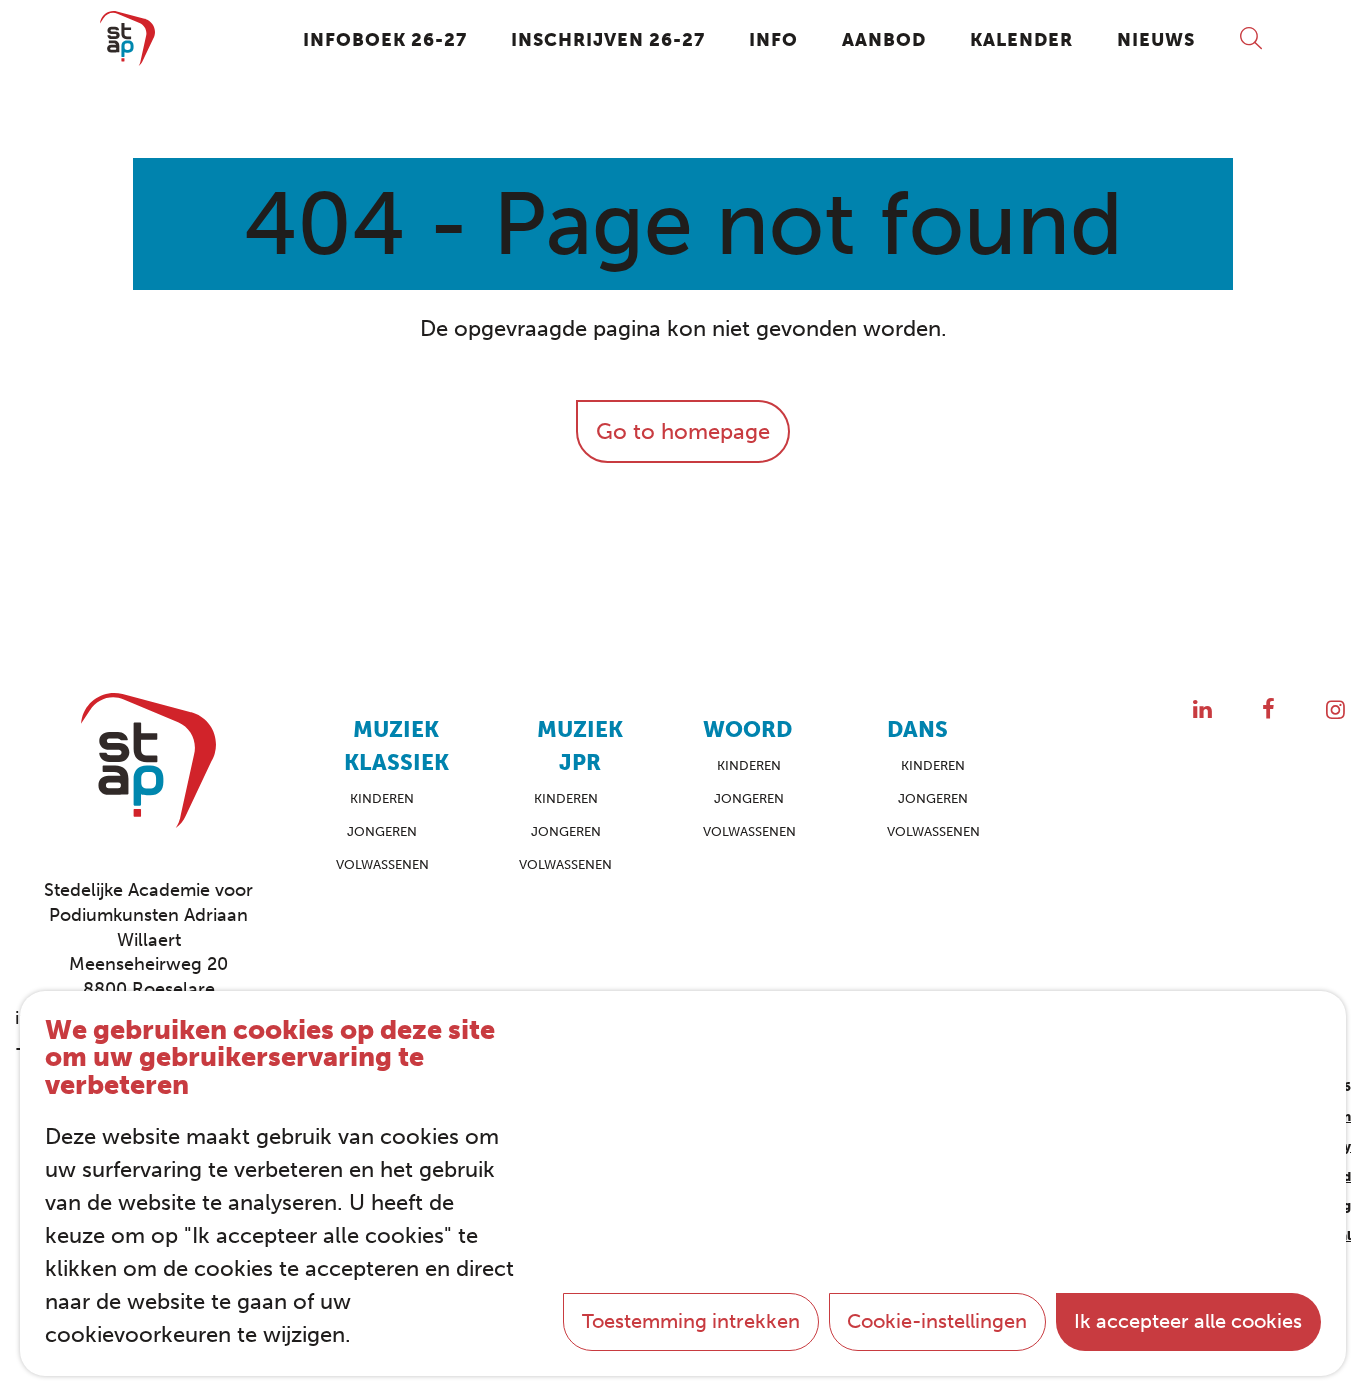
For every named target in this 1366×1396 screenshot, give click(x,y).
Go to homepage (683, 431)
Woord (747, 729)
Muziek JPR (580, 746)
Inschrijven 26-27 (608, 40)
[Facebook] (1268, 709)
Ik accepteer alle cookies (1188, 1321)
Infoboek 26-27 (385, 40)
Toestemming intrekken (691, 1321)
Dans (917, 729)
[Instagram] (1335, 709)
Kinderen (382, 798)
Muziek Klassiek (396, 746)
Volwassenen (382, 864)
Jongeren (382, 831)
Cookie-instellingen (937, 1321)
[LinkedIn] (1202, 709)
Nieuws (1156, 40)
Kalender (1021, 40)
